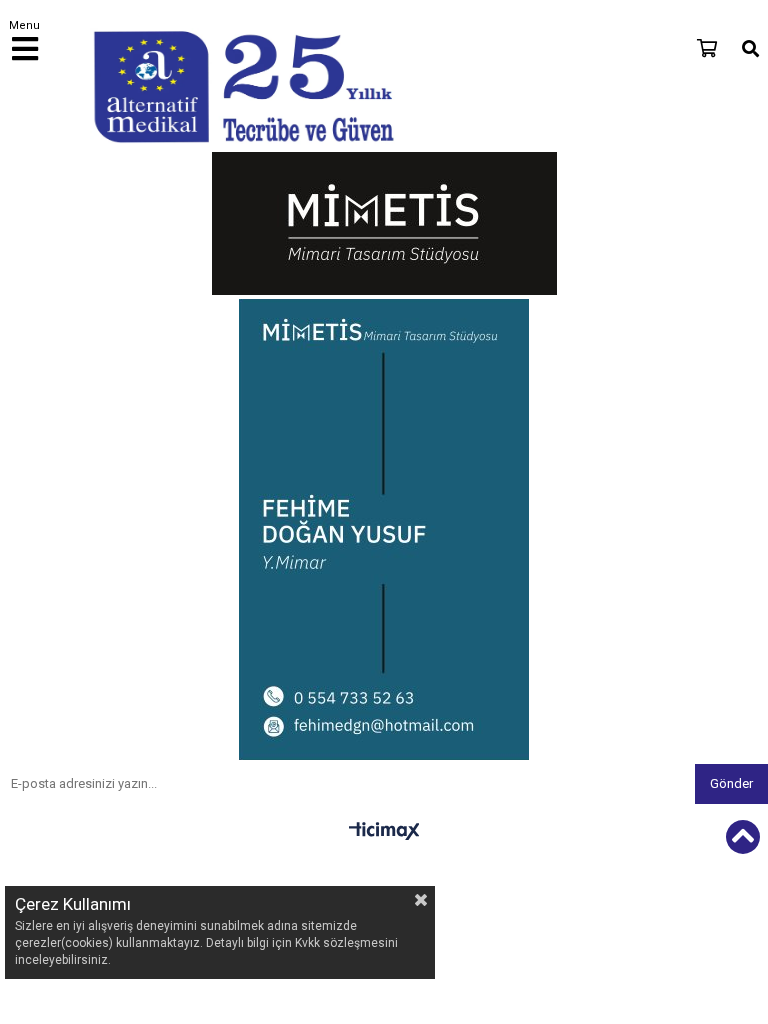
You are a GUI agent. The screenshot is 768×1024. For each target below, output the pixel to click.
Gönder (731, 783)
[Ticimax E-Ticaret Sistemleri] (384, 832)
